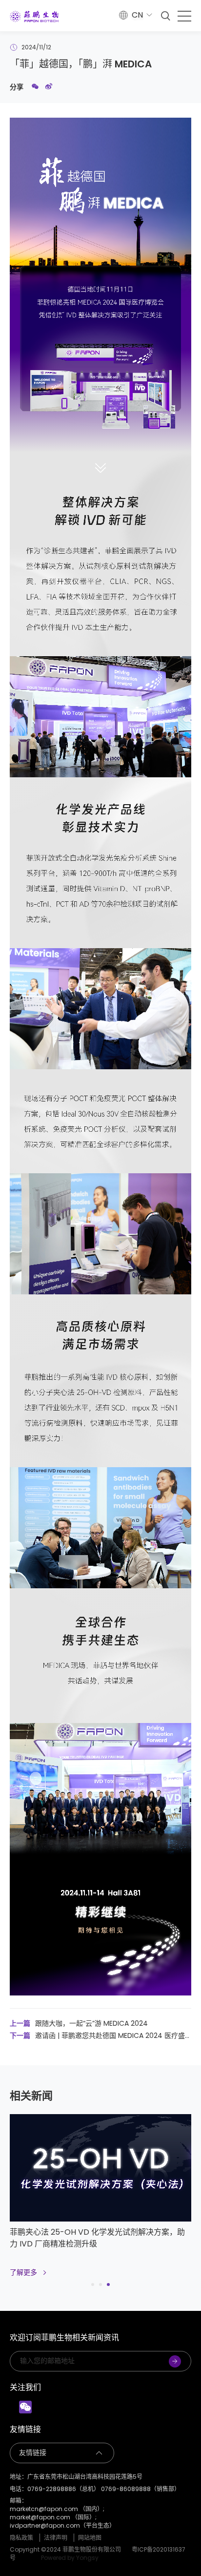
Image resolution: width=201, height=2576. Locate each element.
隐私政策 (21, 2538)
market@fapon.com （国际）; (53, 2517)
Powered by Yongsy (70, 2558)
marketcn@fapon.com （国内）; (57, 2509)
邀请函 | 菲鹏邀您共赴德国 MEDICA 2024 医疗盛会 (97, 2036)
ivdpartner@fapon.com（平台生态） (62, 2526)
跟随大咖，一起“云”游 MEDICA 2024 (79, 2023)
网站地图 (90, 2538)
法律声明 (56, 2538)
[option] (100, 2201)
